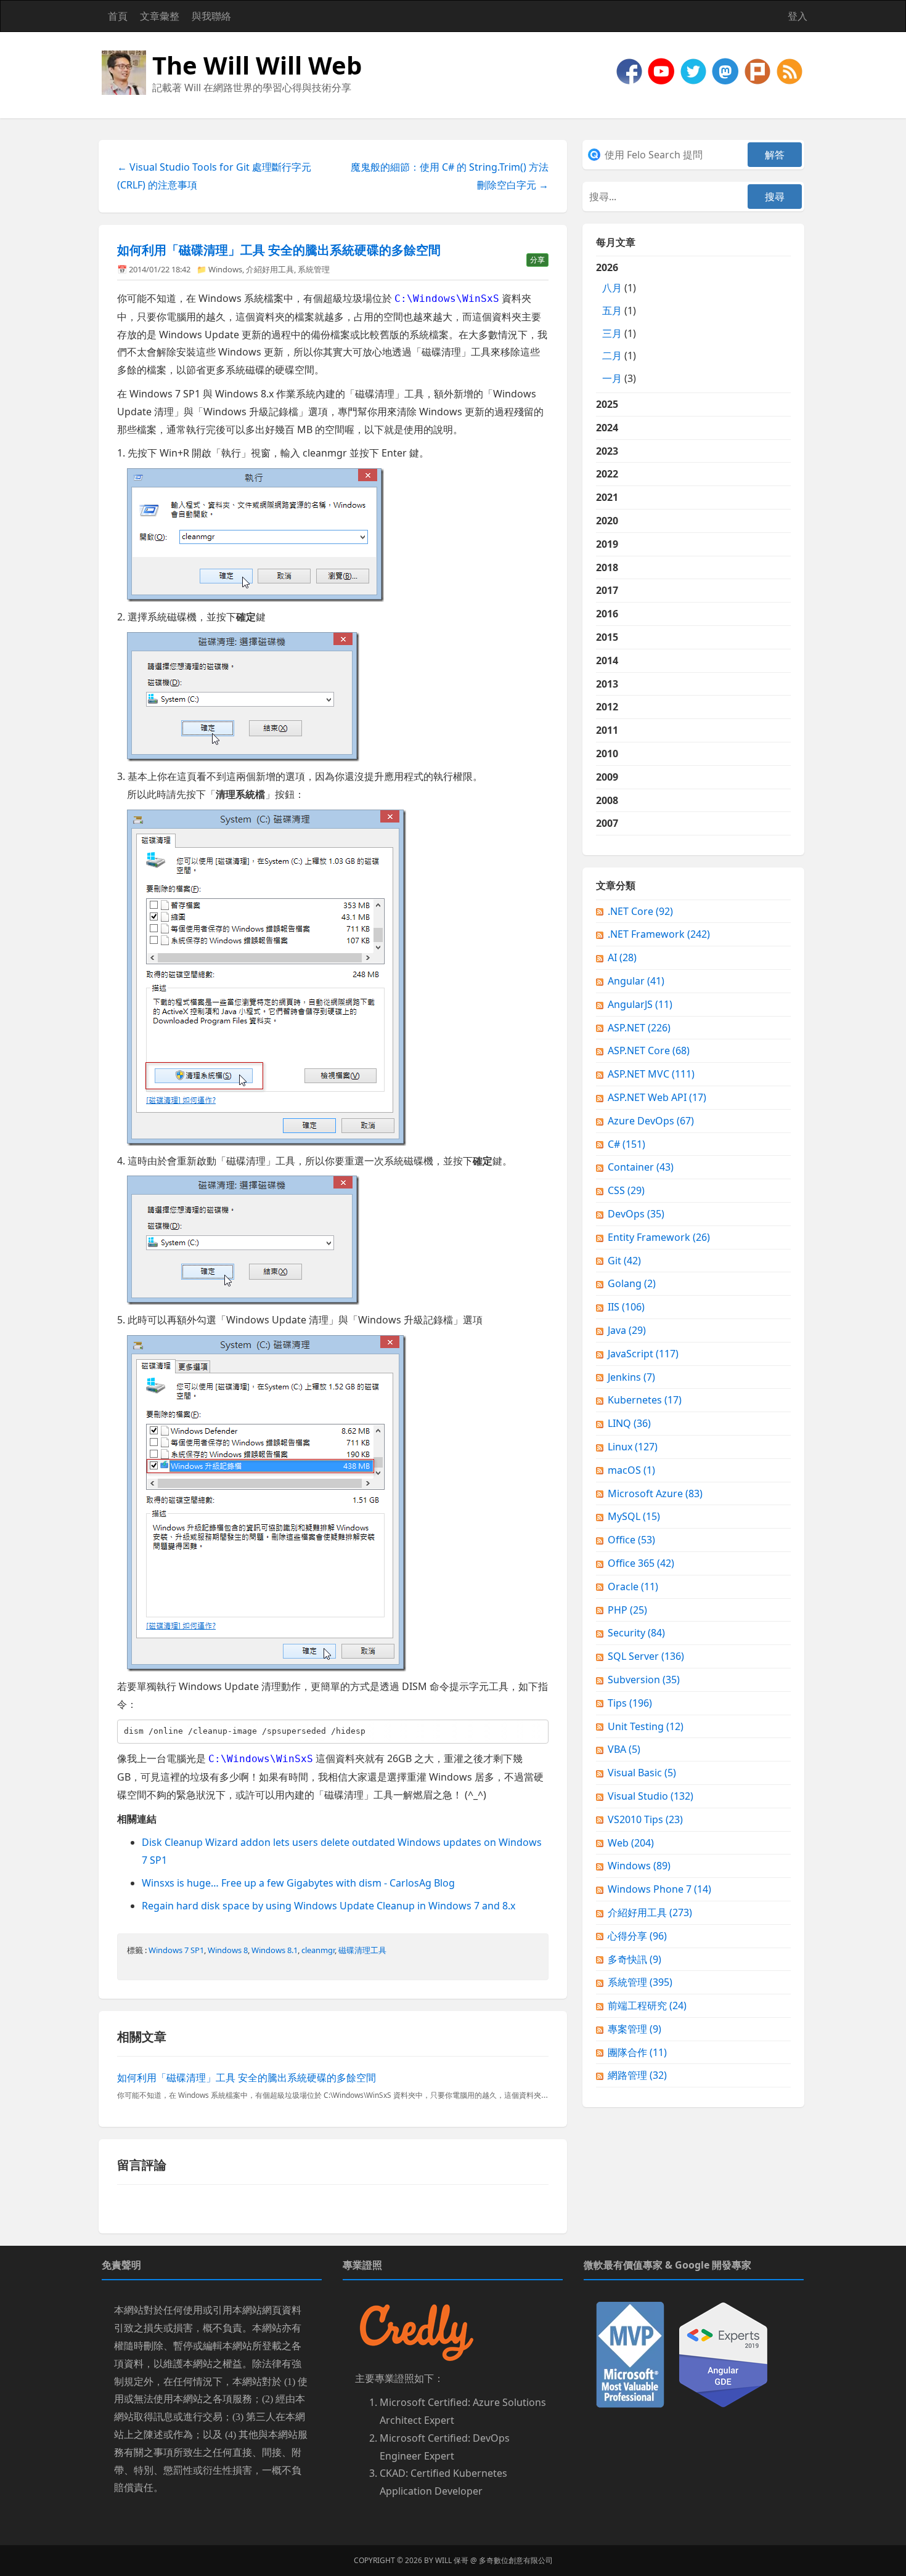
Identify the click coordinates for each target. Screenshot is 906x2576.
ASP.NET (639, 1028)
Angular (636, 981)
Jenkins (631, 1377)
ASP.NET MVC (651, 1074)
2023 (607, 451)
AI (622, 957)
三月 (612, 333)
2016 (607, 614)
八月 (612, 288)
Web (631, 1843)
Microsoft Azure (655, 1493)
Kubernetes (645, 1400)
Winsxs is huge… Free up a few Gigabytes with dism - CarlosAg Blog (298, 1883)
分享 (537, 260)
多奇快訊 (635, 1959)
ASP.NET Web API (657, 1097)
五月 (612, 311)
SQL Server (646, 1656)
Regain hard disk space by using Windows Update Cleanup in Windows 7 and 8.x (329, 1906)
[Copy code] (536, 1731)
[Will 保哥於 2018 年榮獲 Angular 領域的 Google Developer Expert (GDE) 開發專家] (723, 2354)
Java (627, 1330)
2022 (607, 474)
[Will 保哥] (663, 70)
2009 (607, 777)
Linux (633, 1447)
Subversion (644, 1680)
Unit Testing (646, 1726)
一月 (612, 378)
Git (624, 1261)
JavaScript (643, 1354)
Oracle (633, 1587)
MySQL (634, 1516)
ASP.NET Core (649, 1050)
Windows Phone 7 (659, 1889)
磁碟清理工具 (362, 1950)
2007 (607, 823)
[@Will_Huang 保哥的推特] (695, 70)
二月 (612, 356)
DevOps (636, 1214)
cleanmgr (318, 1950)
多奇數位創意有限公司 (516, 2560)
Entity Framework (659, 1237)
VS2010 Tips (645, 1819)
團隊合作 (637, 2052)
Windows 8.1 (275, 1950)
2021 (607, 497)
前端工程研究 (647, 2005)
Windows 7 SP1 (176, 1950)
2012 (607, 707)
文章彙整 (160, 16)
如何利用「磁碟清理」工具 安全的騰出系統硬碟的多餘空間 (279, 250)
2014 (607, 660)
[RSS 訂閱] (790, 70)
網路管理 (637, 2075)
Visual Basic (642, 1773)
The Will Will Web (257, 65)
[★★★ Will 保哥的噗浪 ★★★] (759, 70)
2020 (607, 521)
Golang (632, 1283)
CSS (626, 1190)
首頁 (118, 16)
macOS (631, 1470)
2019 (607, 544)
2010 (607, 754)
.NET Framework (659, 934)
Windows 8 (228, 1950)
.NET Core (640, 911)
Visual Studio (651, 1796)
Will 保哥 (452, 2560)
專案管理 (635, 2029)
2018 (607, 567)
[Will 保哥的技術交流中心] (631, 70)
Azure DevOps (651, 1121)
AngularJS (640, 1004)
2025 (607, 404)
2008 (607, 800)
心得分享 (637, 1936)
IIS (626, 1307)
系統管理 (314, 269)
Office (631, 1540)
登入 (798, 16)
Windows (225, 269)
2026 (616, 323)
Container (641, 1167)
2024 (607, 428)
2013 (607, 684)
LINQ (629, 1423)
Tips (630, 1703)
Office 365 (641, 1563)
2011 (607, 730)
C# (626, 1144)
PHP (627, 1610)
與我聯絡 (211, 16)
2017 (607, 590)
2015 (607, 637)
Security (636, 1633)
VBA (624, 1749)
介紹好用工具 (270, 269)
